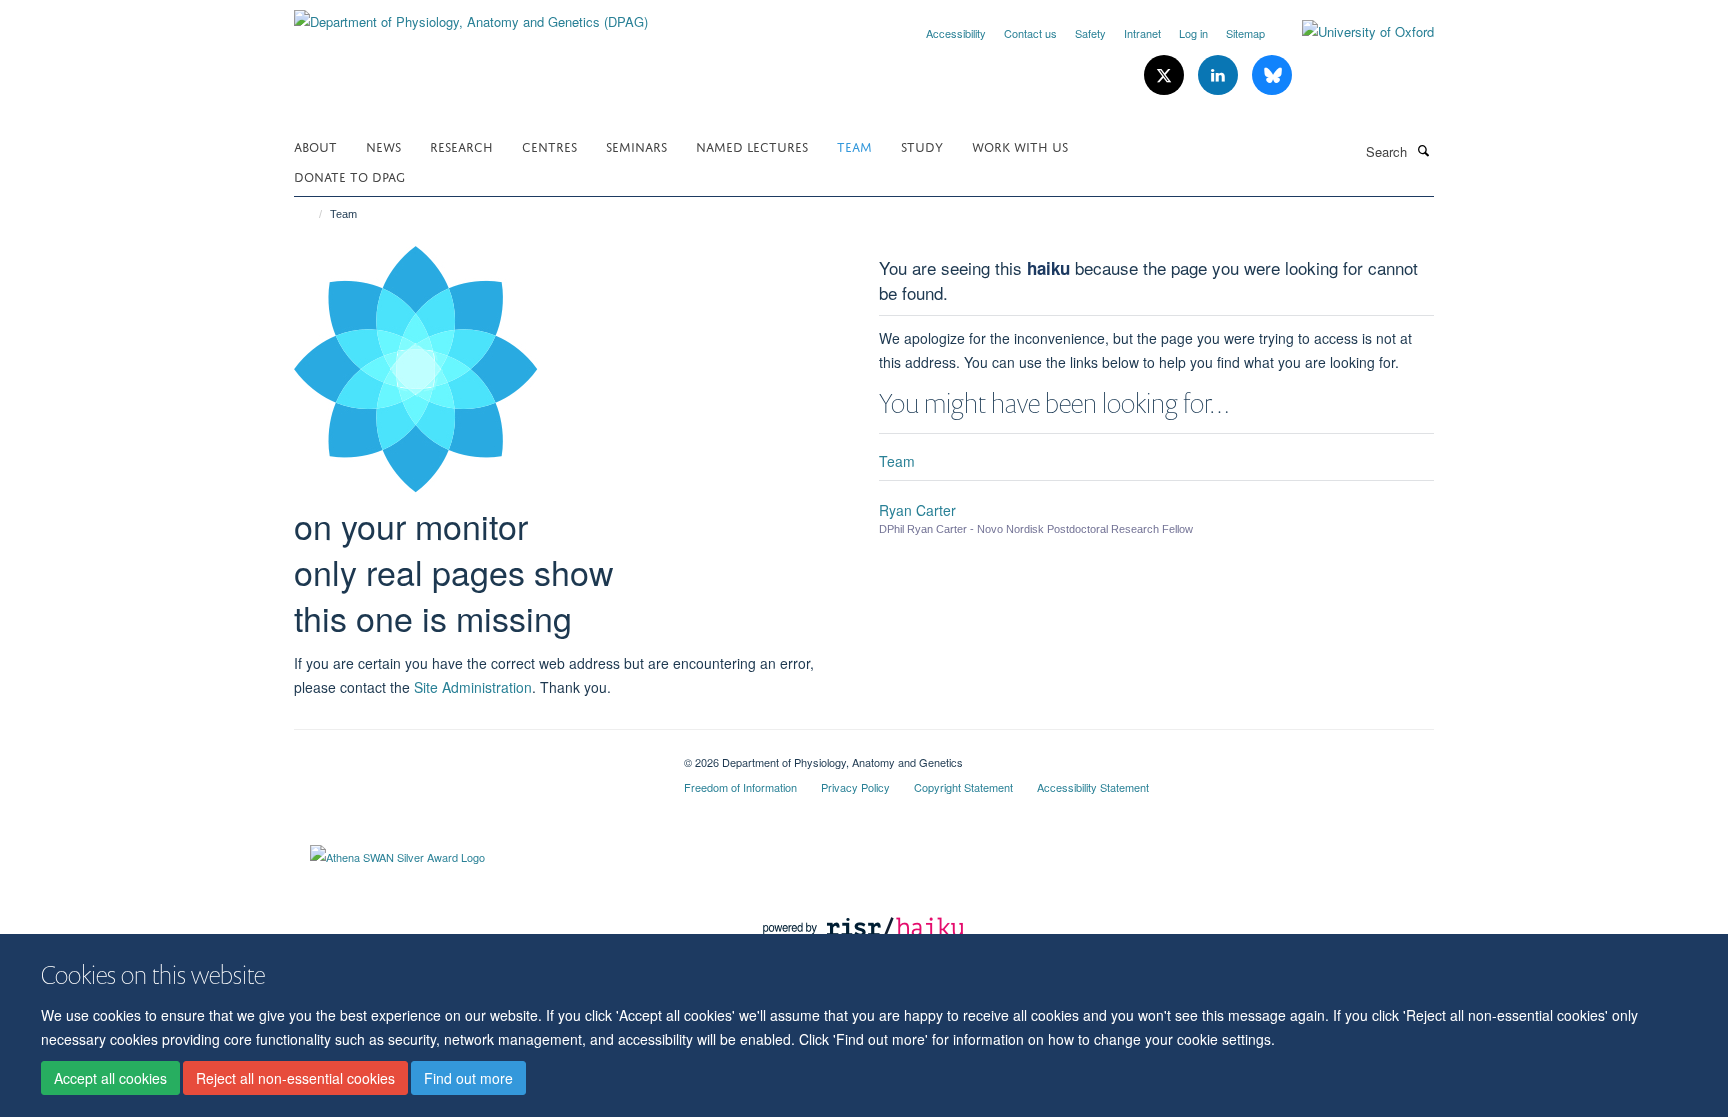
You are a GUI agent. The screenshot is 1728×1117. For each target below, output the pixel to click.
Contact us (1030, 33)
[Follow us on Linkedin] (1220, 75)
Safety (1090, 33)
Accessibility (956, 33)
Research (461, 145)
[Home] (311, 214)
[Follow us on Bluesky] (1272, 75)
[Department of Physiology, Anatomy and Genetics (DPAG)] (471, 14)
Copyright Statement (963, 787)
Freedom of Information (740, 787)
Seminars (636, 145)
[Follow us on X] (1166, 75)
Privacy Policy (855, 787)
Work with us (1020, 145)
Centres (549, 145)
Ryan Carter (917, 510)
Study (922, 145)
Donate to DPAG (349, 175)
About (315, 145)
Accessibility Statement (1093, 787)
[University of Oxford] (1353, 32)
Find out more (468, 1078)
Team (854, 145)
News (383, 145)
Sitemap (1245, 33)
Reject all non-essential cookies (295, 1078)
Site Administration (473, 687)
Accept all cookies (110, 1078)
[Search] (1423, 150)
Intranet (1142, 33)
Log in (1193, 33)
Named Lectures (752, 145)
